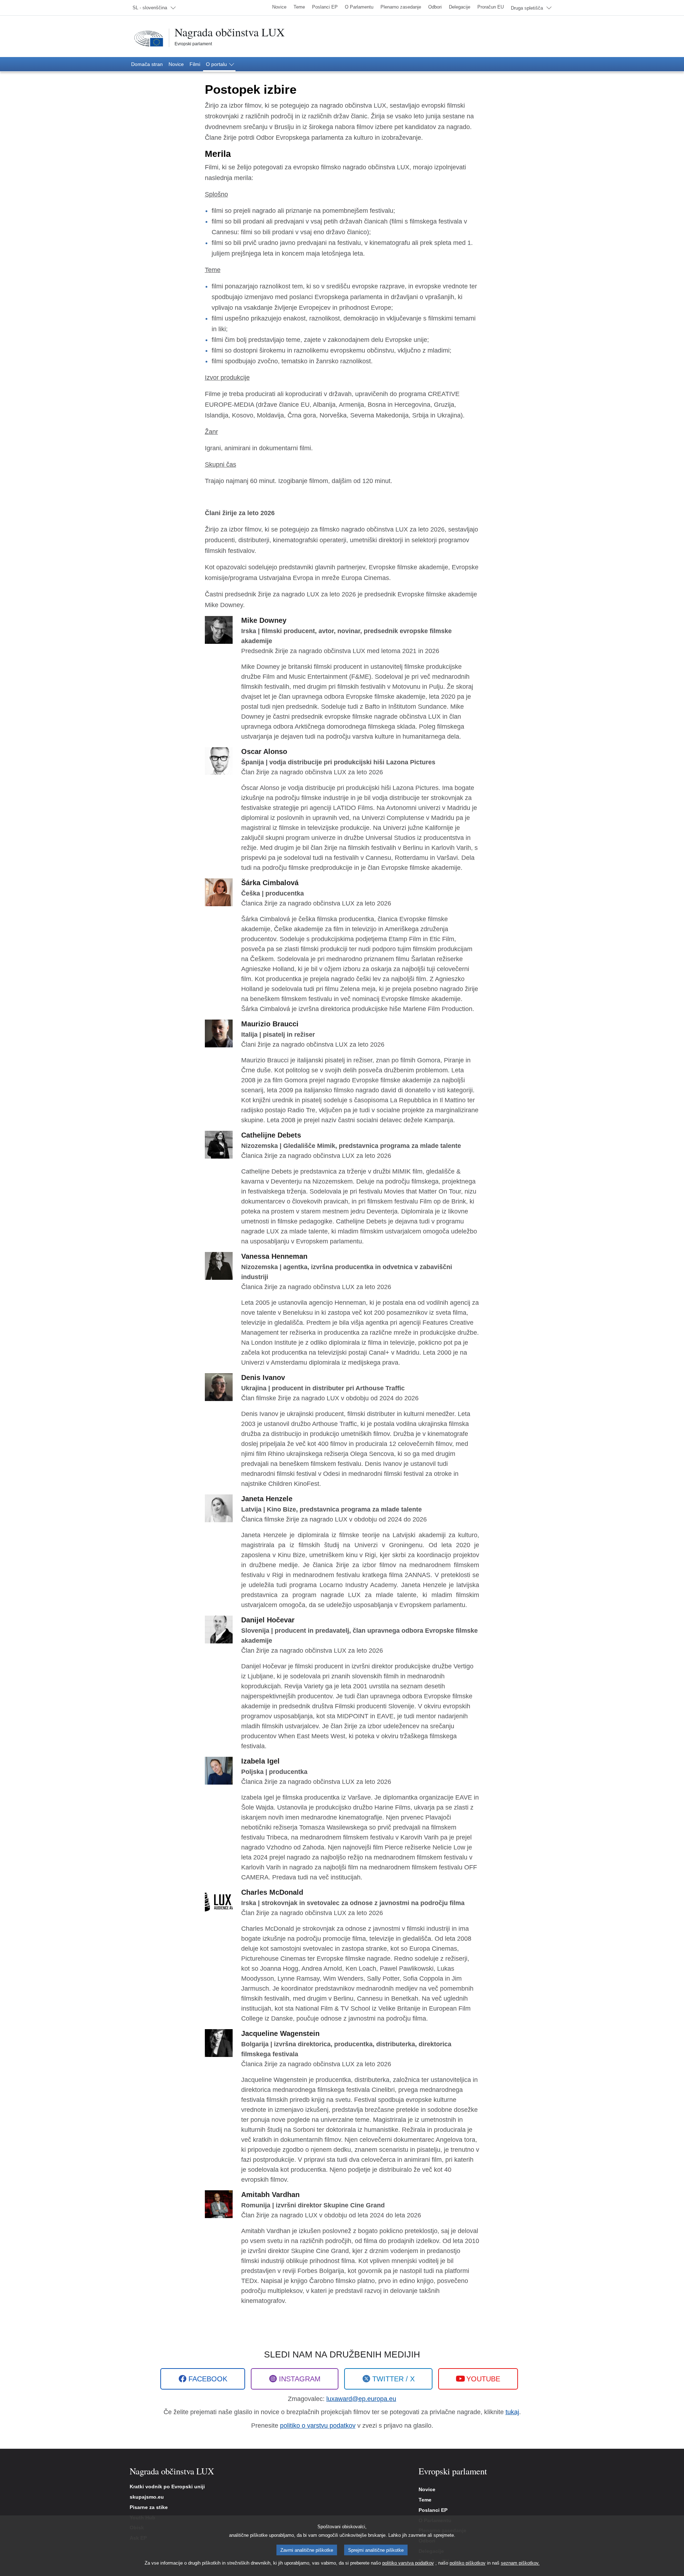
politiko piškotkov (468, 2563)
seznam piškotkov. (520, 2563)
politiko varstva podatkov (408, 2563)
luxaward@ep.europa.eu (361, 2399)
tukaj (512, 2412)
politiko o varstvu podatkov (318, 2426)
